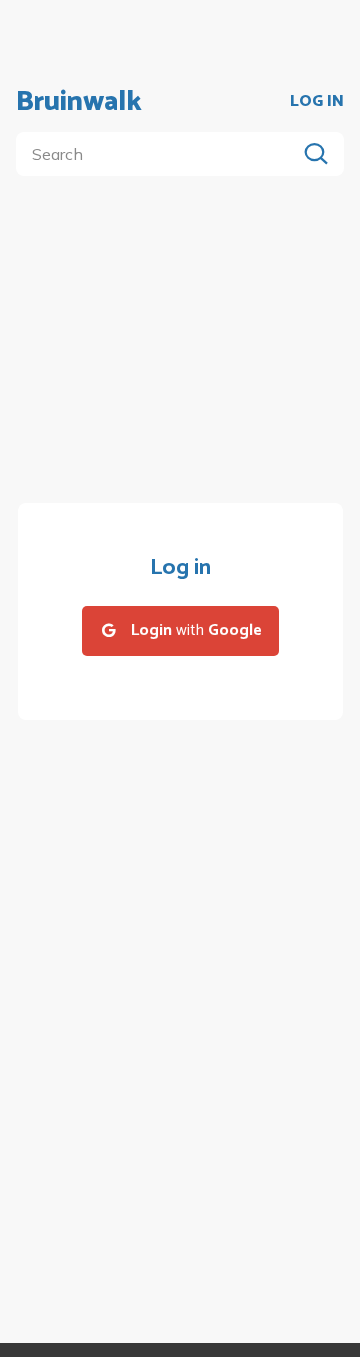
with (196, 630)
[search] (160, 154)
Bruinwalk (79, 102)
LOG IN (317, 102)
